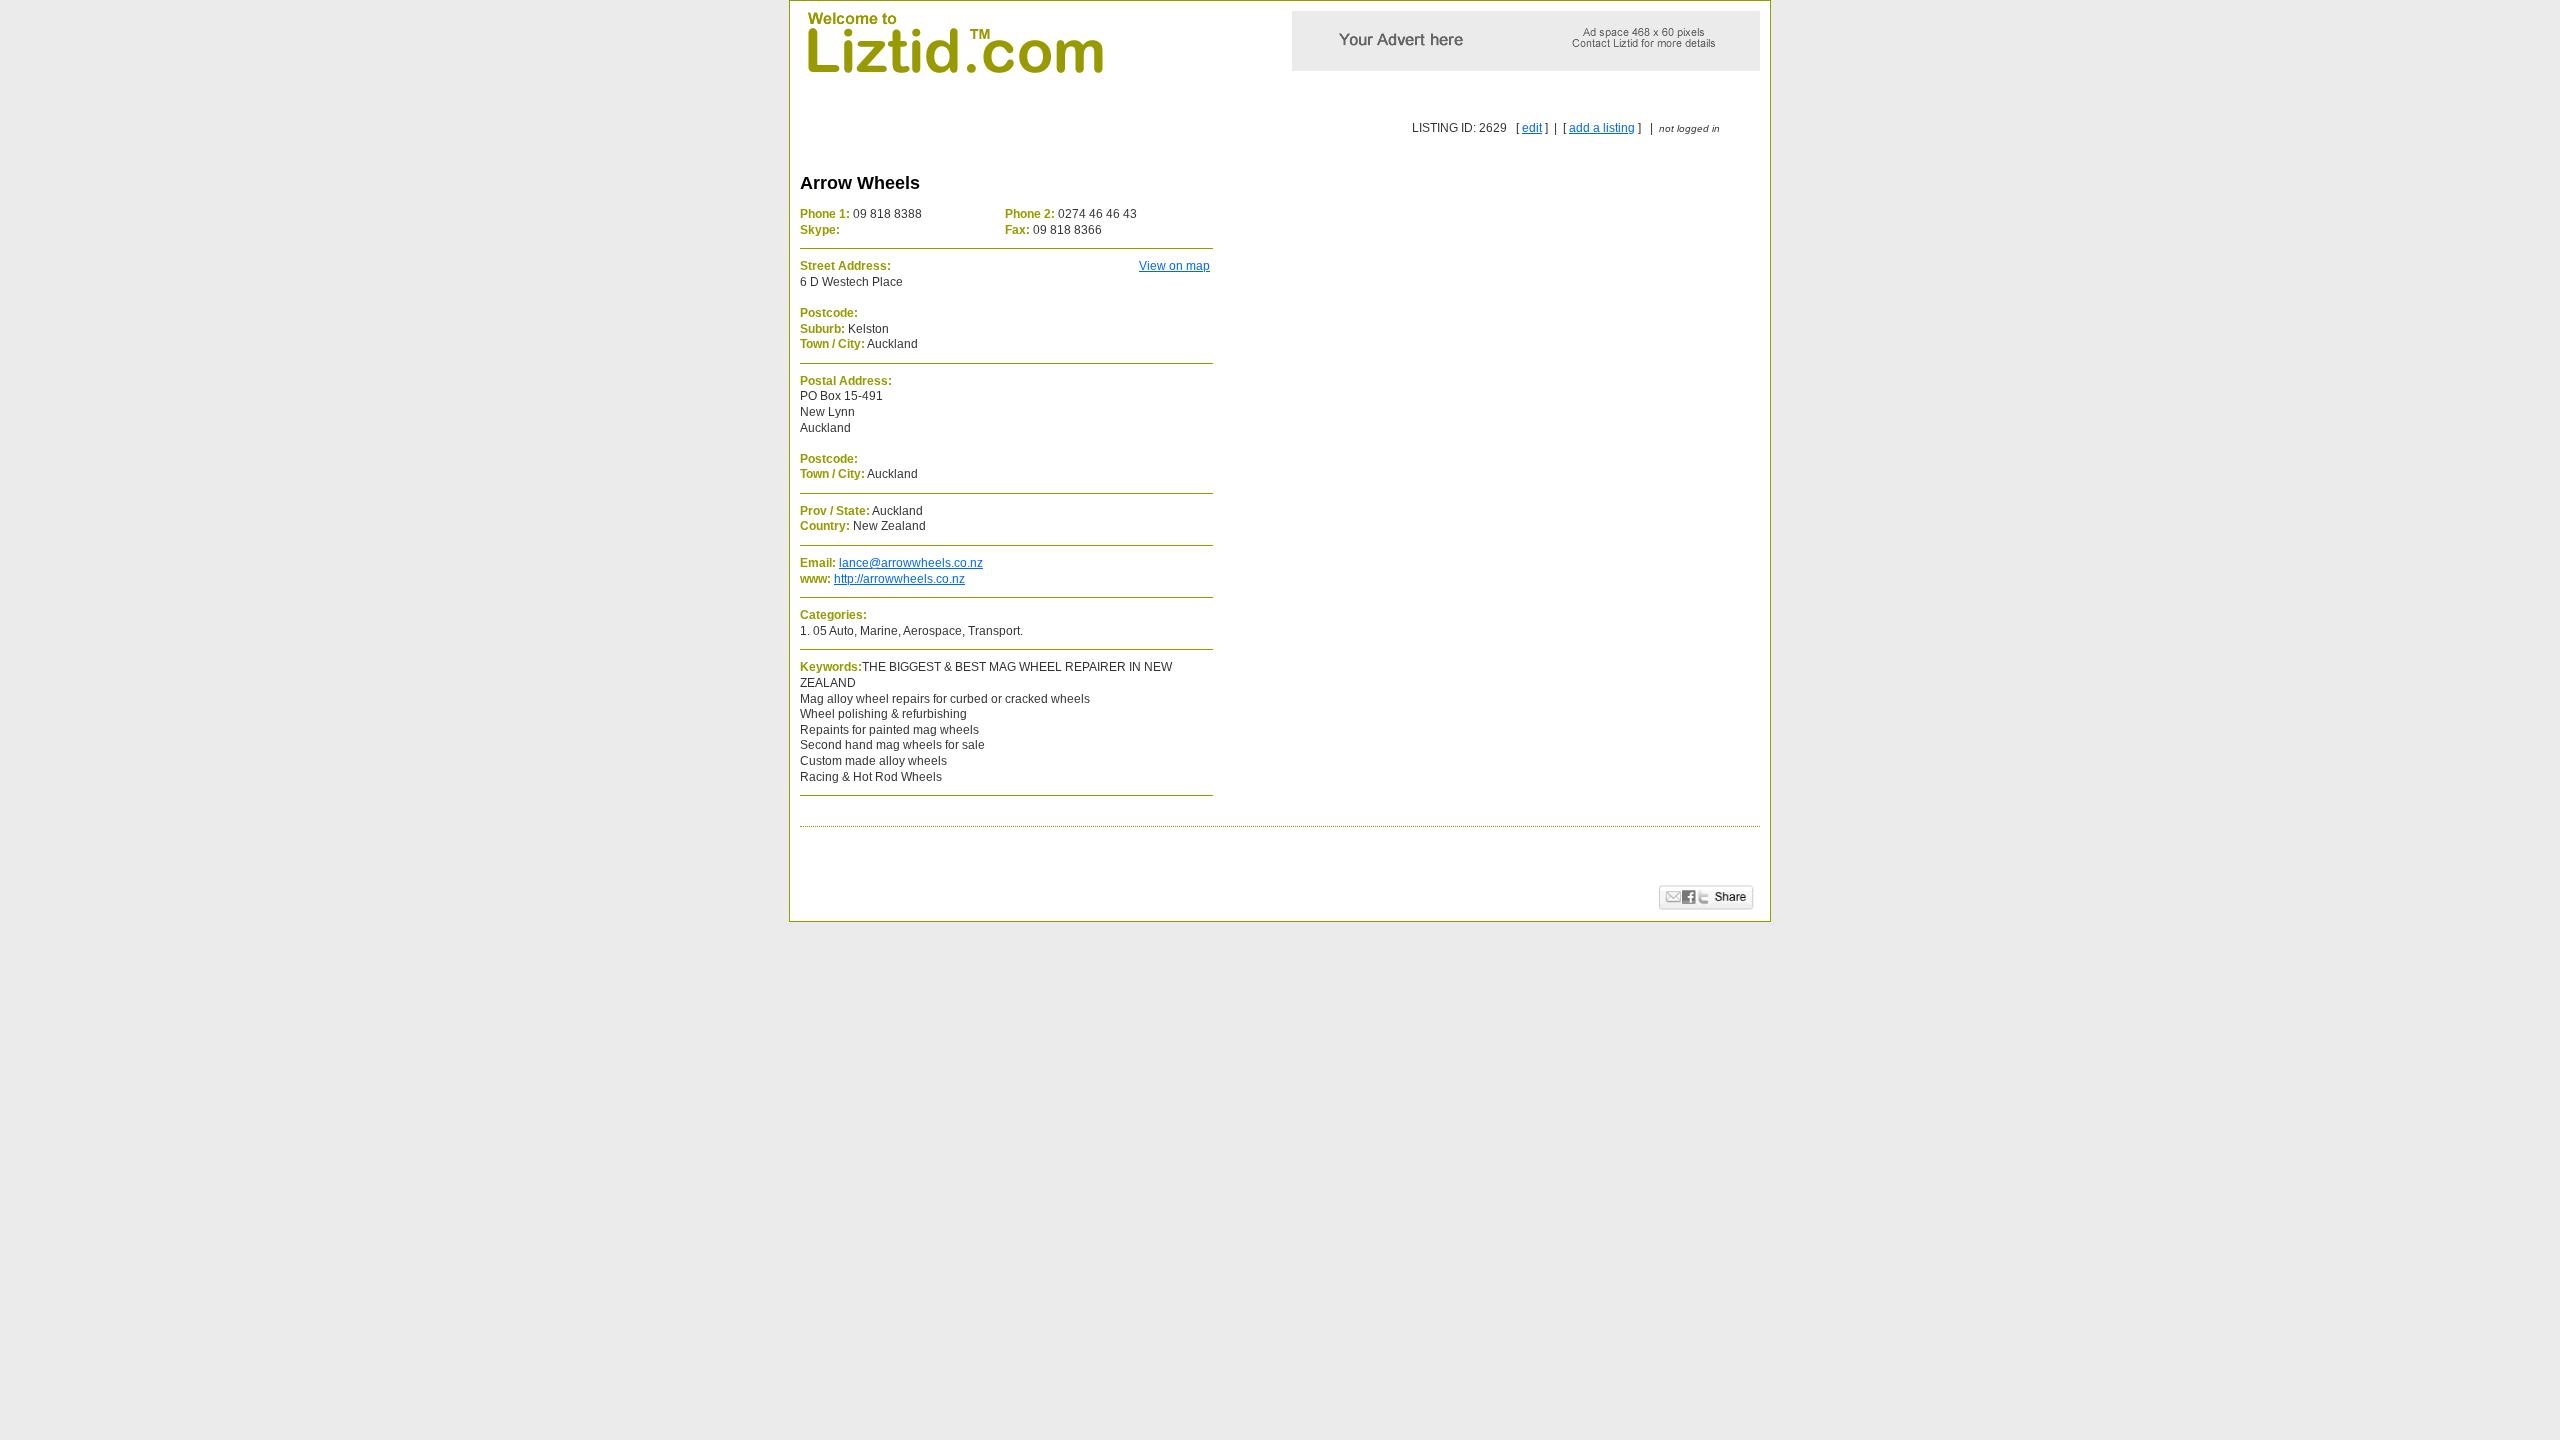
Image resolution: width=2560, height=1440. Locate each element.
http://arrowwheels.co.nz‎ (899, 579)
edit (1532, 128)
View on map (1174, 266)
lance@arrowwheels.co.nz (911, 563)
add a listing (1602, 128)
